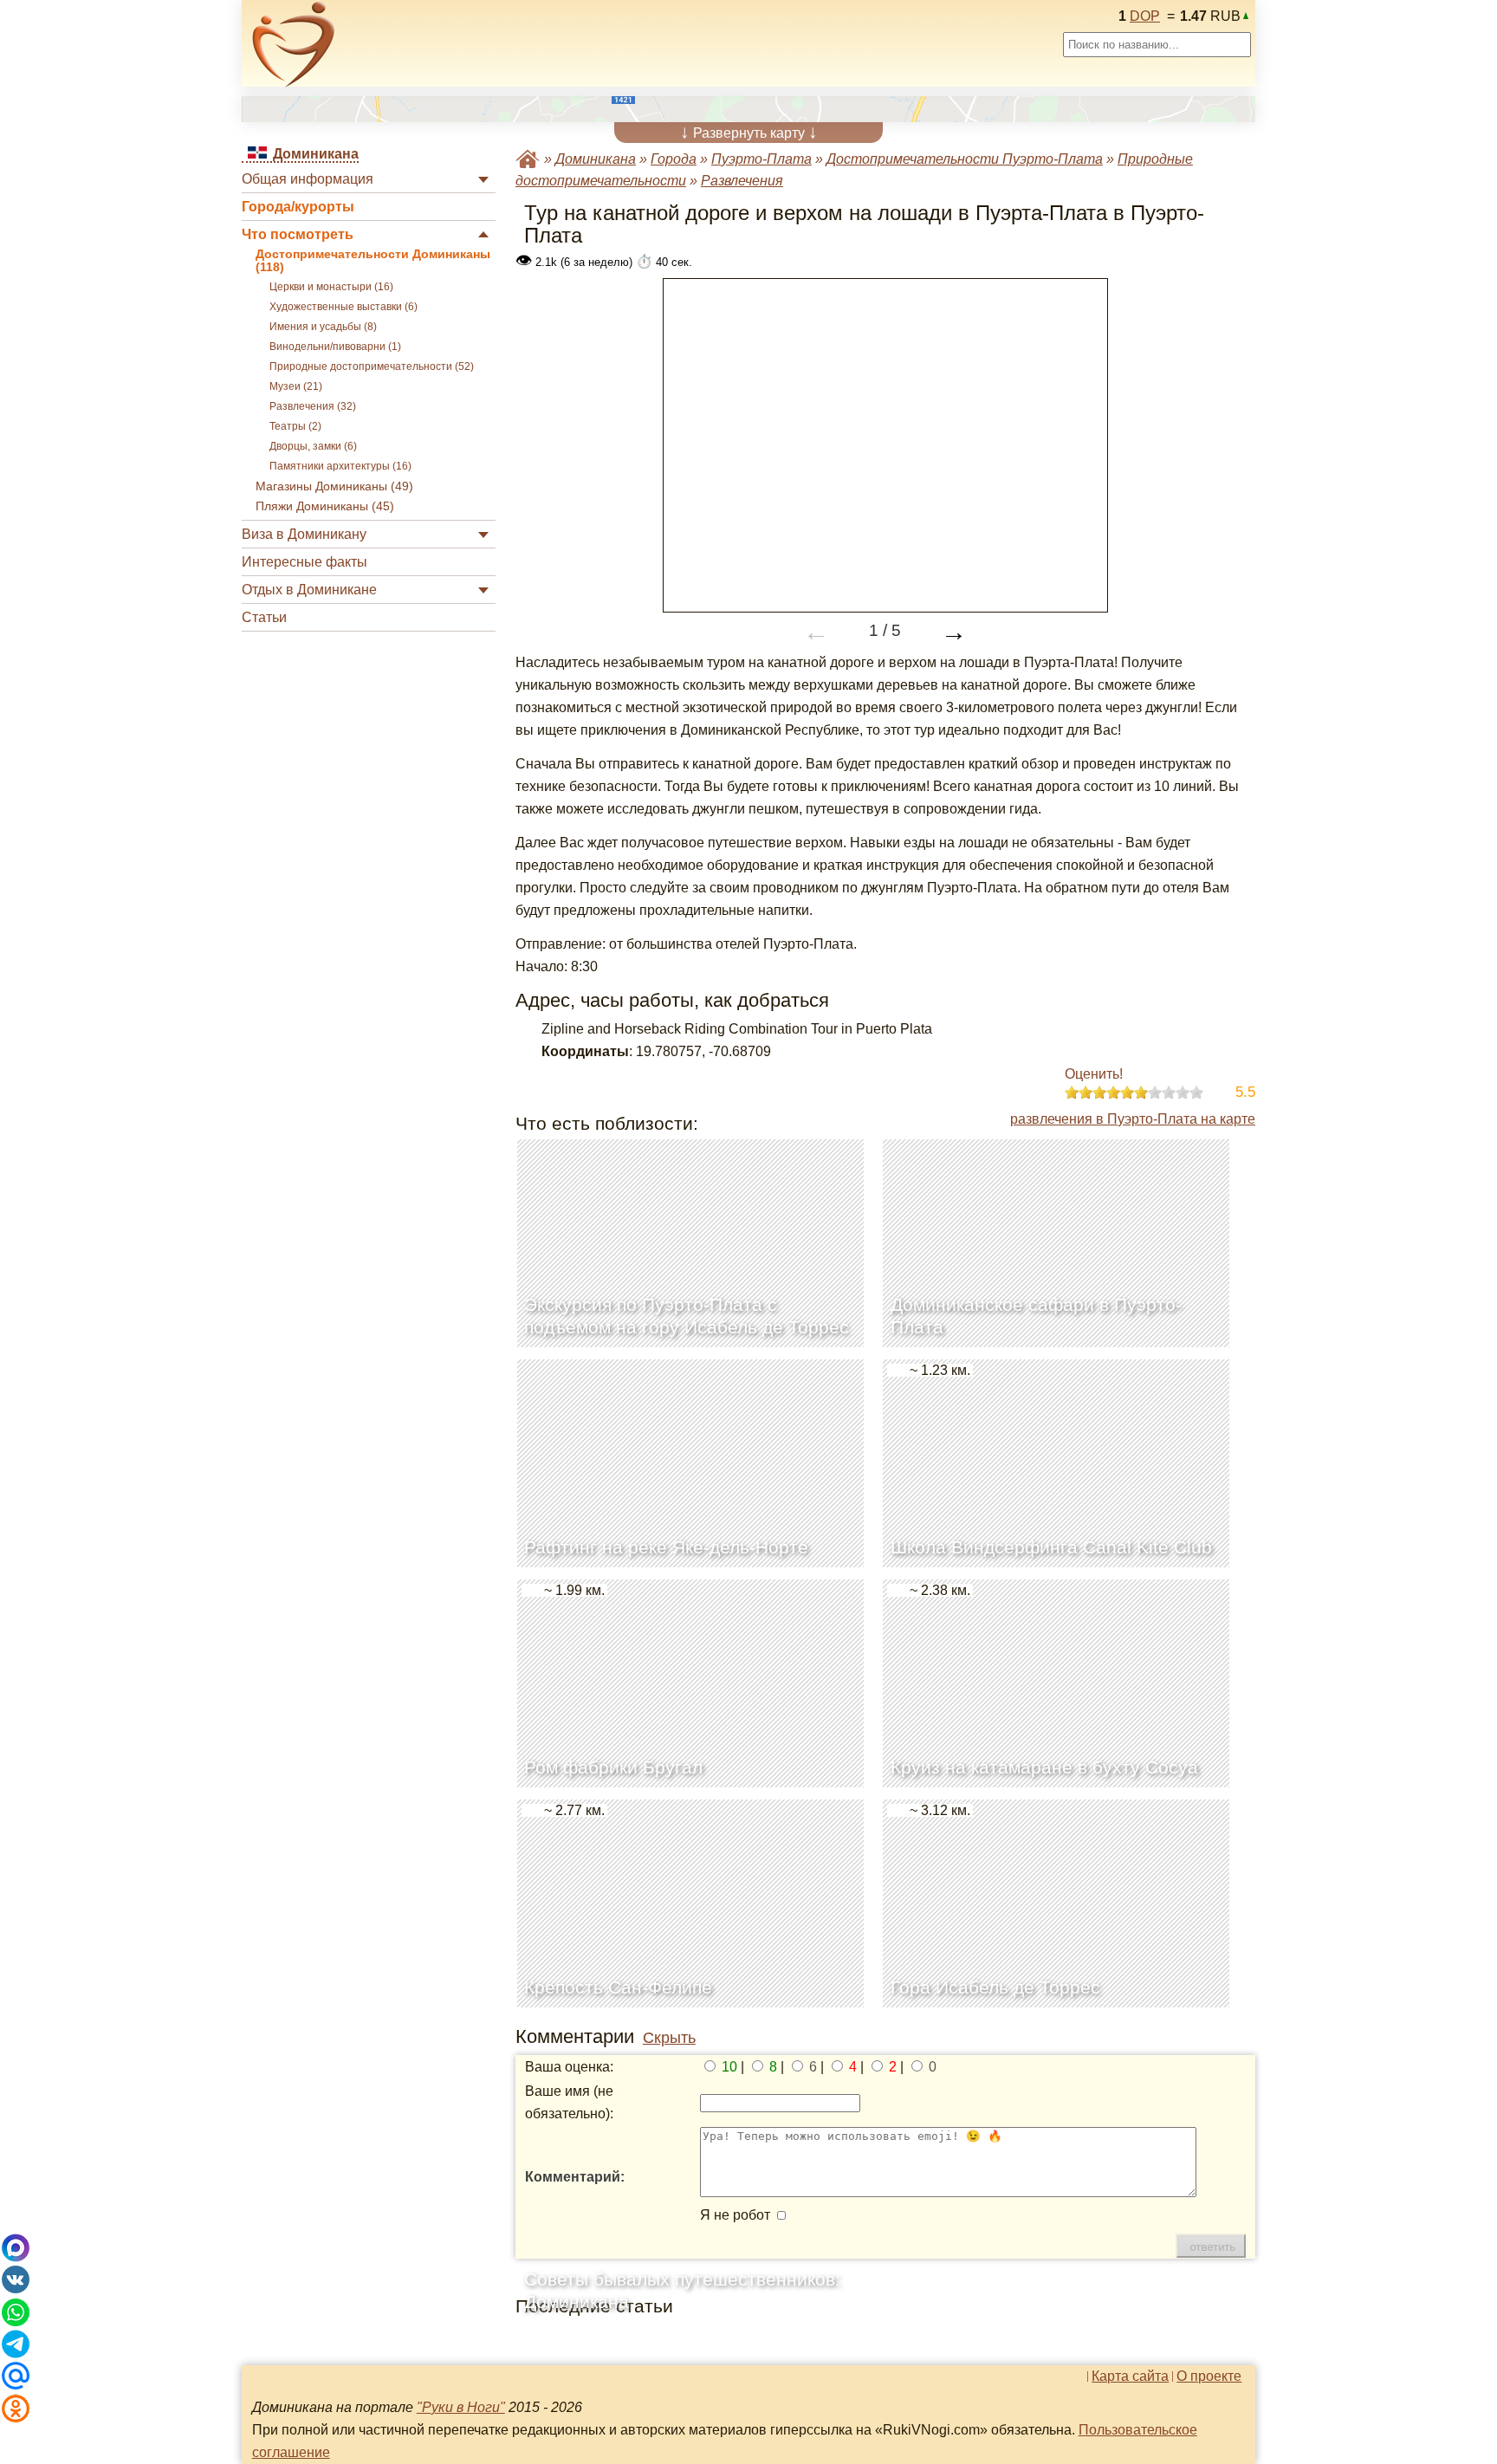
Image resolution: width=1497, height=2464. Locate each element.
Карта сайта (1130, 2376)
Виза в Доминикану (304, 534)
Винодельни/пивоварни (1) (335, 347)
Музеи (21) (296, 386)
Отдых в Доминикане (309, 590)
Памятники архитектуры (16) (340, 466)
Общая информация (308, 179)
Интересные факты (305, 562)
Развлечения (742, 181)
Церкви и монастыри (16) (331, 287)
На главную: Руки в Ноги (528, 159)
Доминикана (596, 159)
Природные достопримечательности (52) (372, 366)
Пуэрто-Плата (761, 159)
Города (674, 159)
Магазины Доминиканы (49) (334, 486)
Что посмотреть (298, 234)
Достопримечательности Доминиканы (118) (373, 261)
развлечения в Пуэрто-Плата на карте (1133, 1119)
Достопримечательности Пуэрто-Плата (965, 159)
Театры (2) (295, 426)
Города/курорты (298, 207)
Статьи (264, 617)
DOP (1145, 16)
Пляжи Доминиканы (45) (325, 506)
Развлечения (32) (313, 406)
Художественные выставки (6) (343, 307)
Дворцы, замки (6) (313, 446)
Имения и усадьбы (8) (323, 327)
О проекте (1209, 2376)
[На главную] (294, 44)
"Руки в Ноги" (461, 2407)
